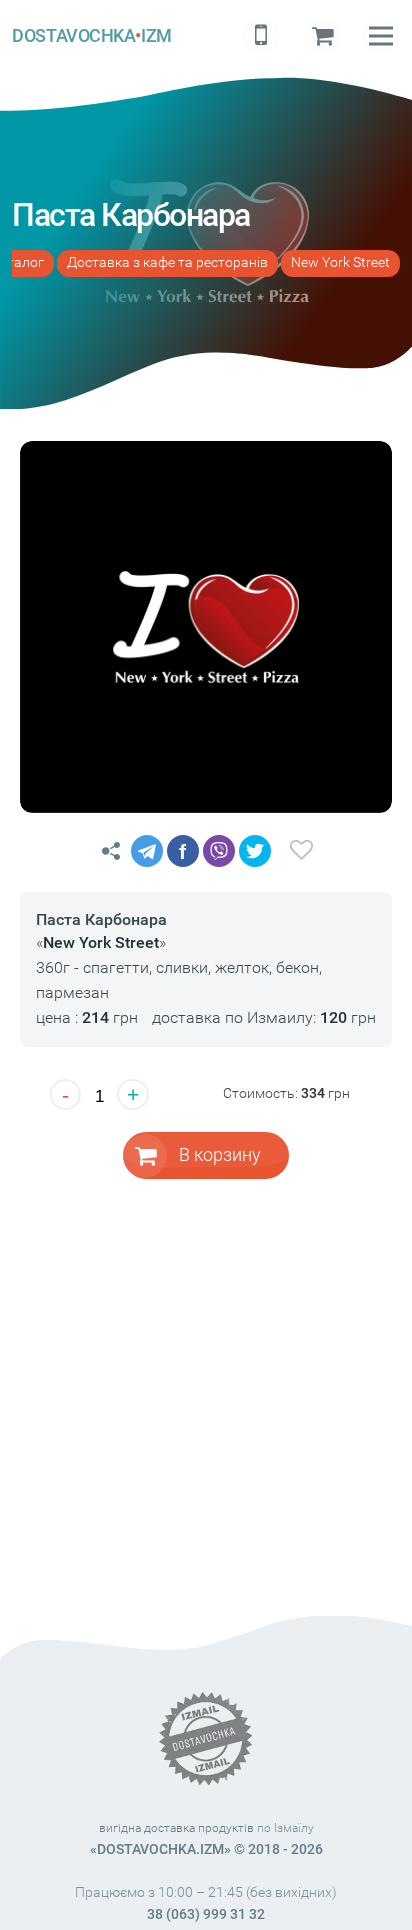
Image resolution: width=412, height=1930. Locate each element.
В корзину (220, 1154)
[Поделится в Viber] (219, 851)
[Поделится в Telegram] (147, 851)
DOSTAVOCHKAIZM (91, 35)
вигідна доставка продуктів (176, 1828)
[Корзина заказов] (322, 36)
